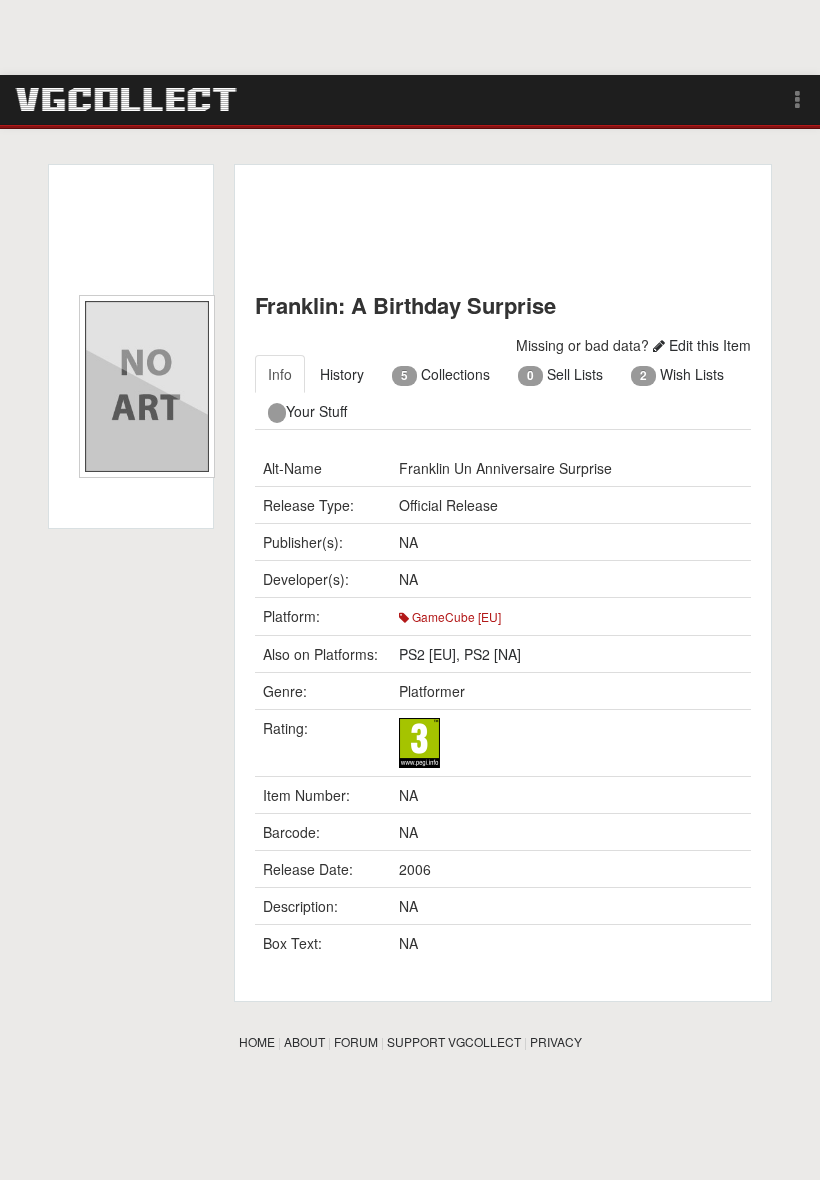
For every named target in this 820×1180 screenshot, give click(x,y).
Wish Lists (682, 374)
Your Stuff (316, 411)
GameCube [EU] (455, 616)
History (342, 374)
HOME (257, 1041)
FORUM (356, 1041)
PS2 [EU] (427, 654)
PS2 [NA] (492, 654)
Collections (445, 374)
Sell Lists (565, 374)
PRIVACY (556, 1041)
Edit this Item (708, 345)
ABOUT (304, 1041)
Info (280, 374)
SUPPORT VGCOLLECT (454, 1041)
